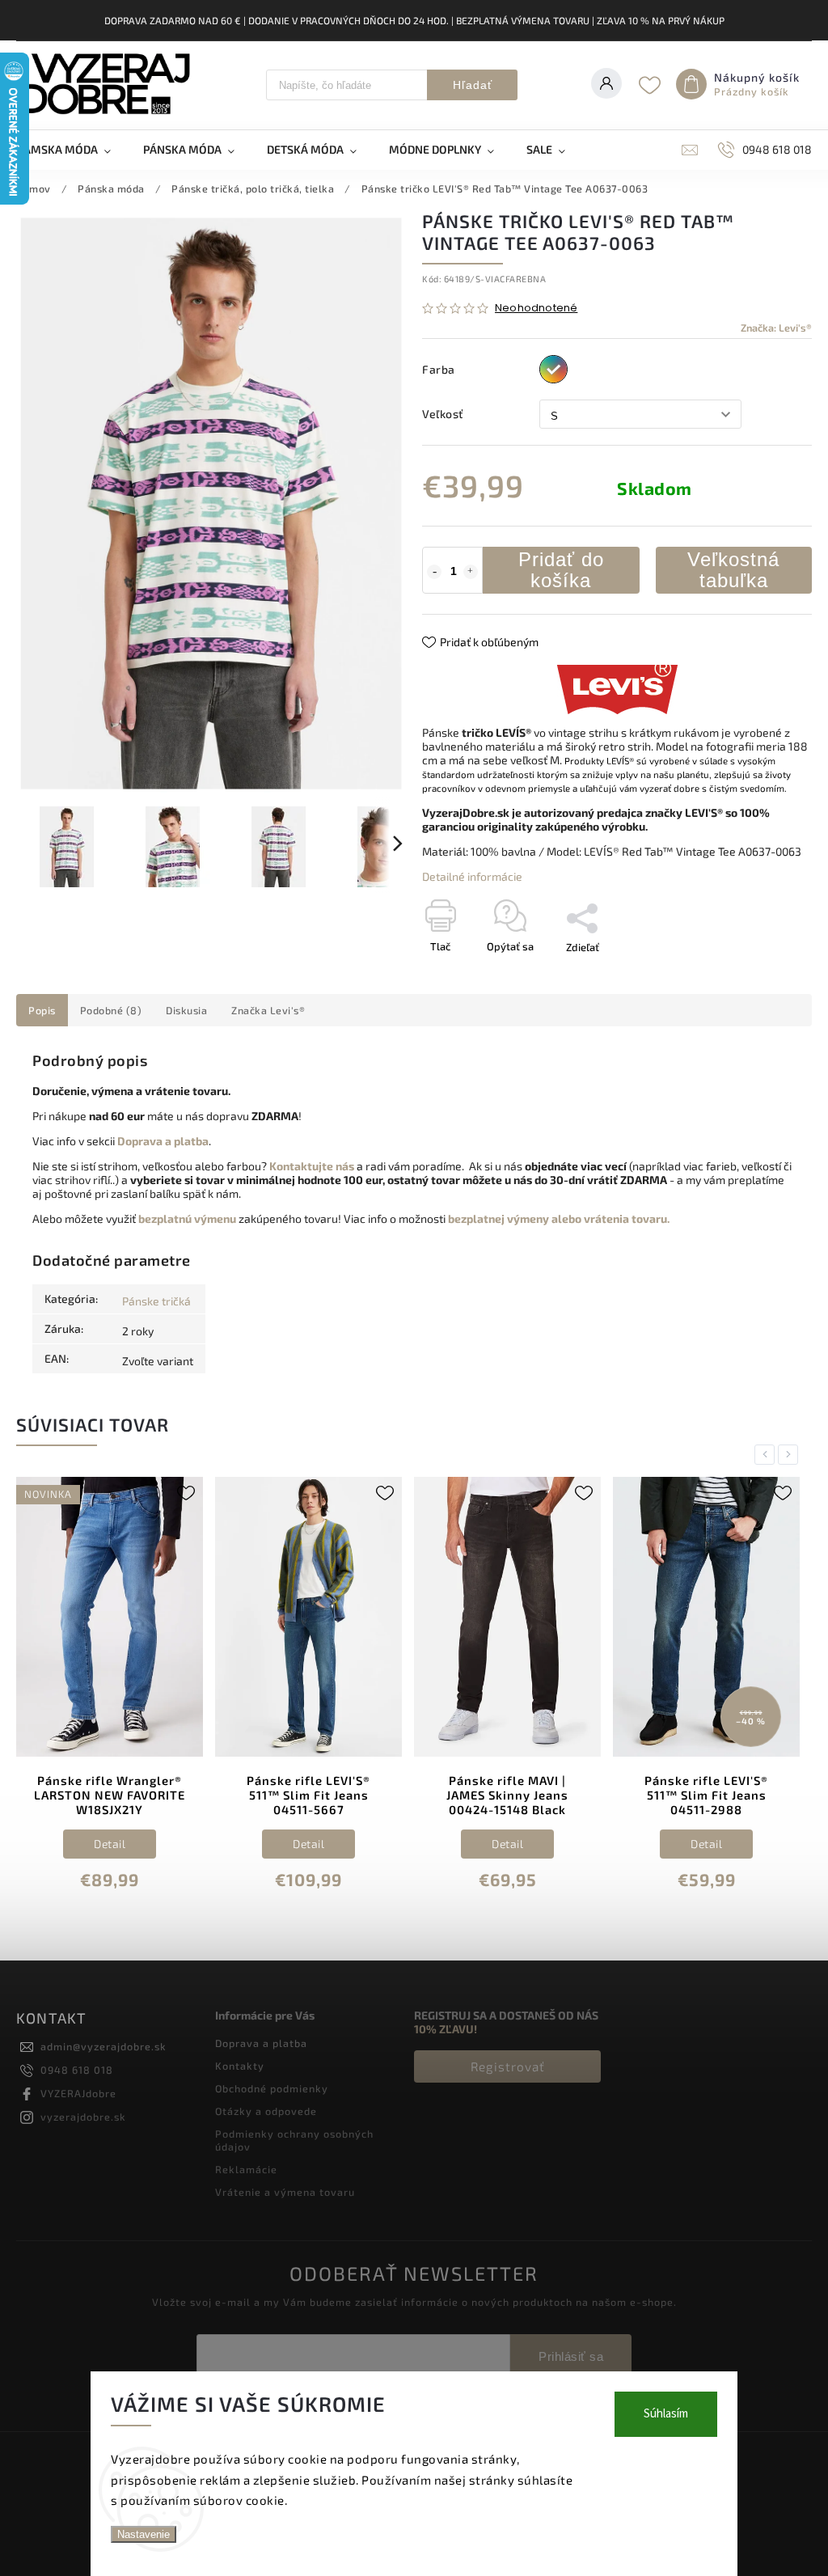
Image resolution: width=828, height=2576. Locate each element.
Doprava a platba (261, 2043)
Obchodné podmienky (272, 2088)
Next (791, 1455)
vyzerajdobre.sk (83, 2117)
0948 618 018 (77, 2070)
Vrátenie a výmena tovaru (285, 2192)
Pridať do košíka (561, 570)
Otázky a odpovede (266, 2111)
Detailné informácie (472, 876)
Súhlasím (666, 2414)
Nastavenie (144, 2534)
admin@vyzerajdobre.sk (103, 2046)
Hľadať (473, 85)
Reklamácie (246, 2169)
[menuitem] (72, 150)
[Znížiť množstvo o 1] (434, 572)
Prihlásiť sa (571, 2356)
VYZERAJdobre (78, 2093)
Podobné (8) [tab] (111, 1010)
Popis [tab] (42, 1010)
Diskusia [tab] (186, 1010)
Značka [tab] (268, 1010)
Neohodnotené (536, 309)
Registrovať (508, 2066)
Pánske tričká (156, 1301)
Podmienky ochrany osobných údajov (294, 2140)
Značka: (776, 328)
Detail (110, 1844)
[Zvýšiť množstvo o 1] (471, 572)
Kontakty (240, 2066)
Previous (767, 1455)
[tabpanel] (110, 1694)
